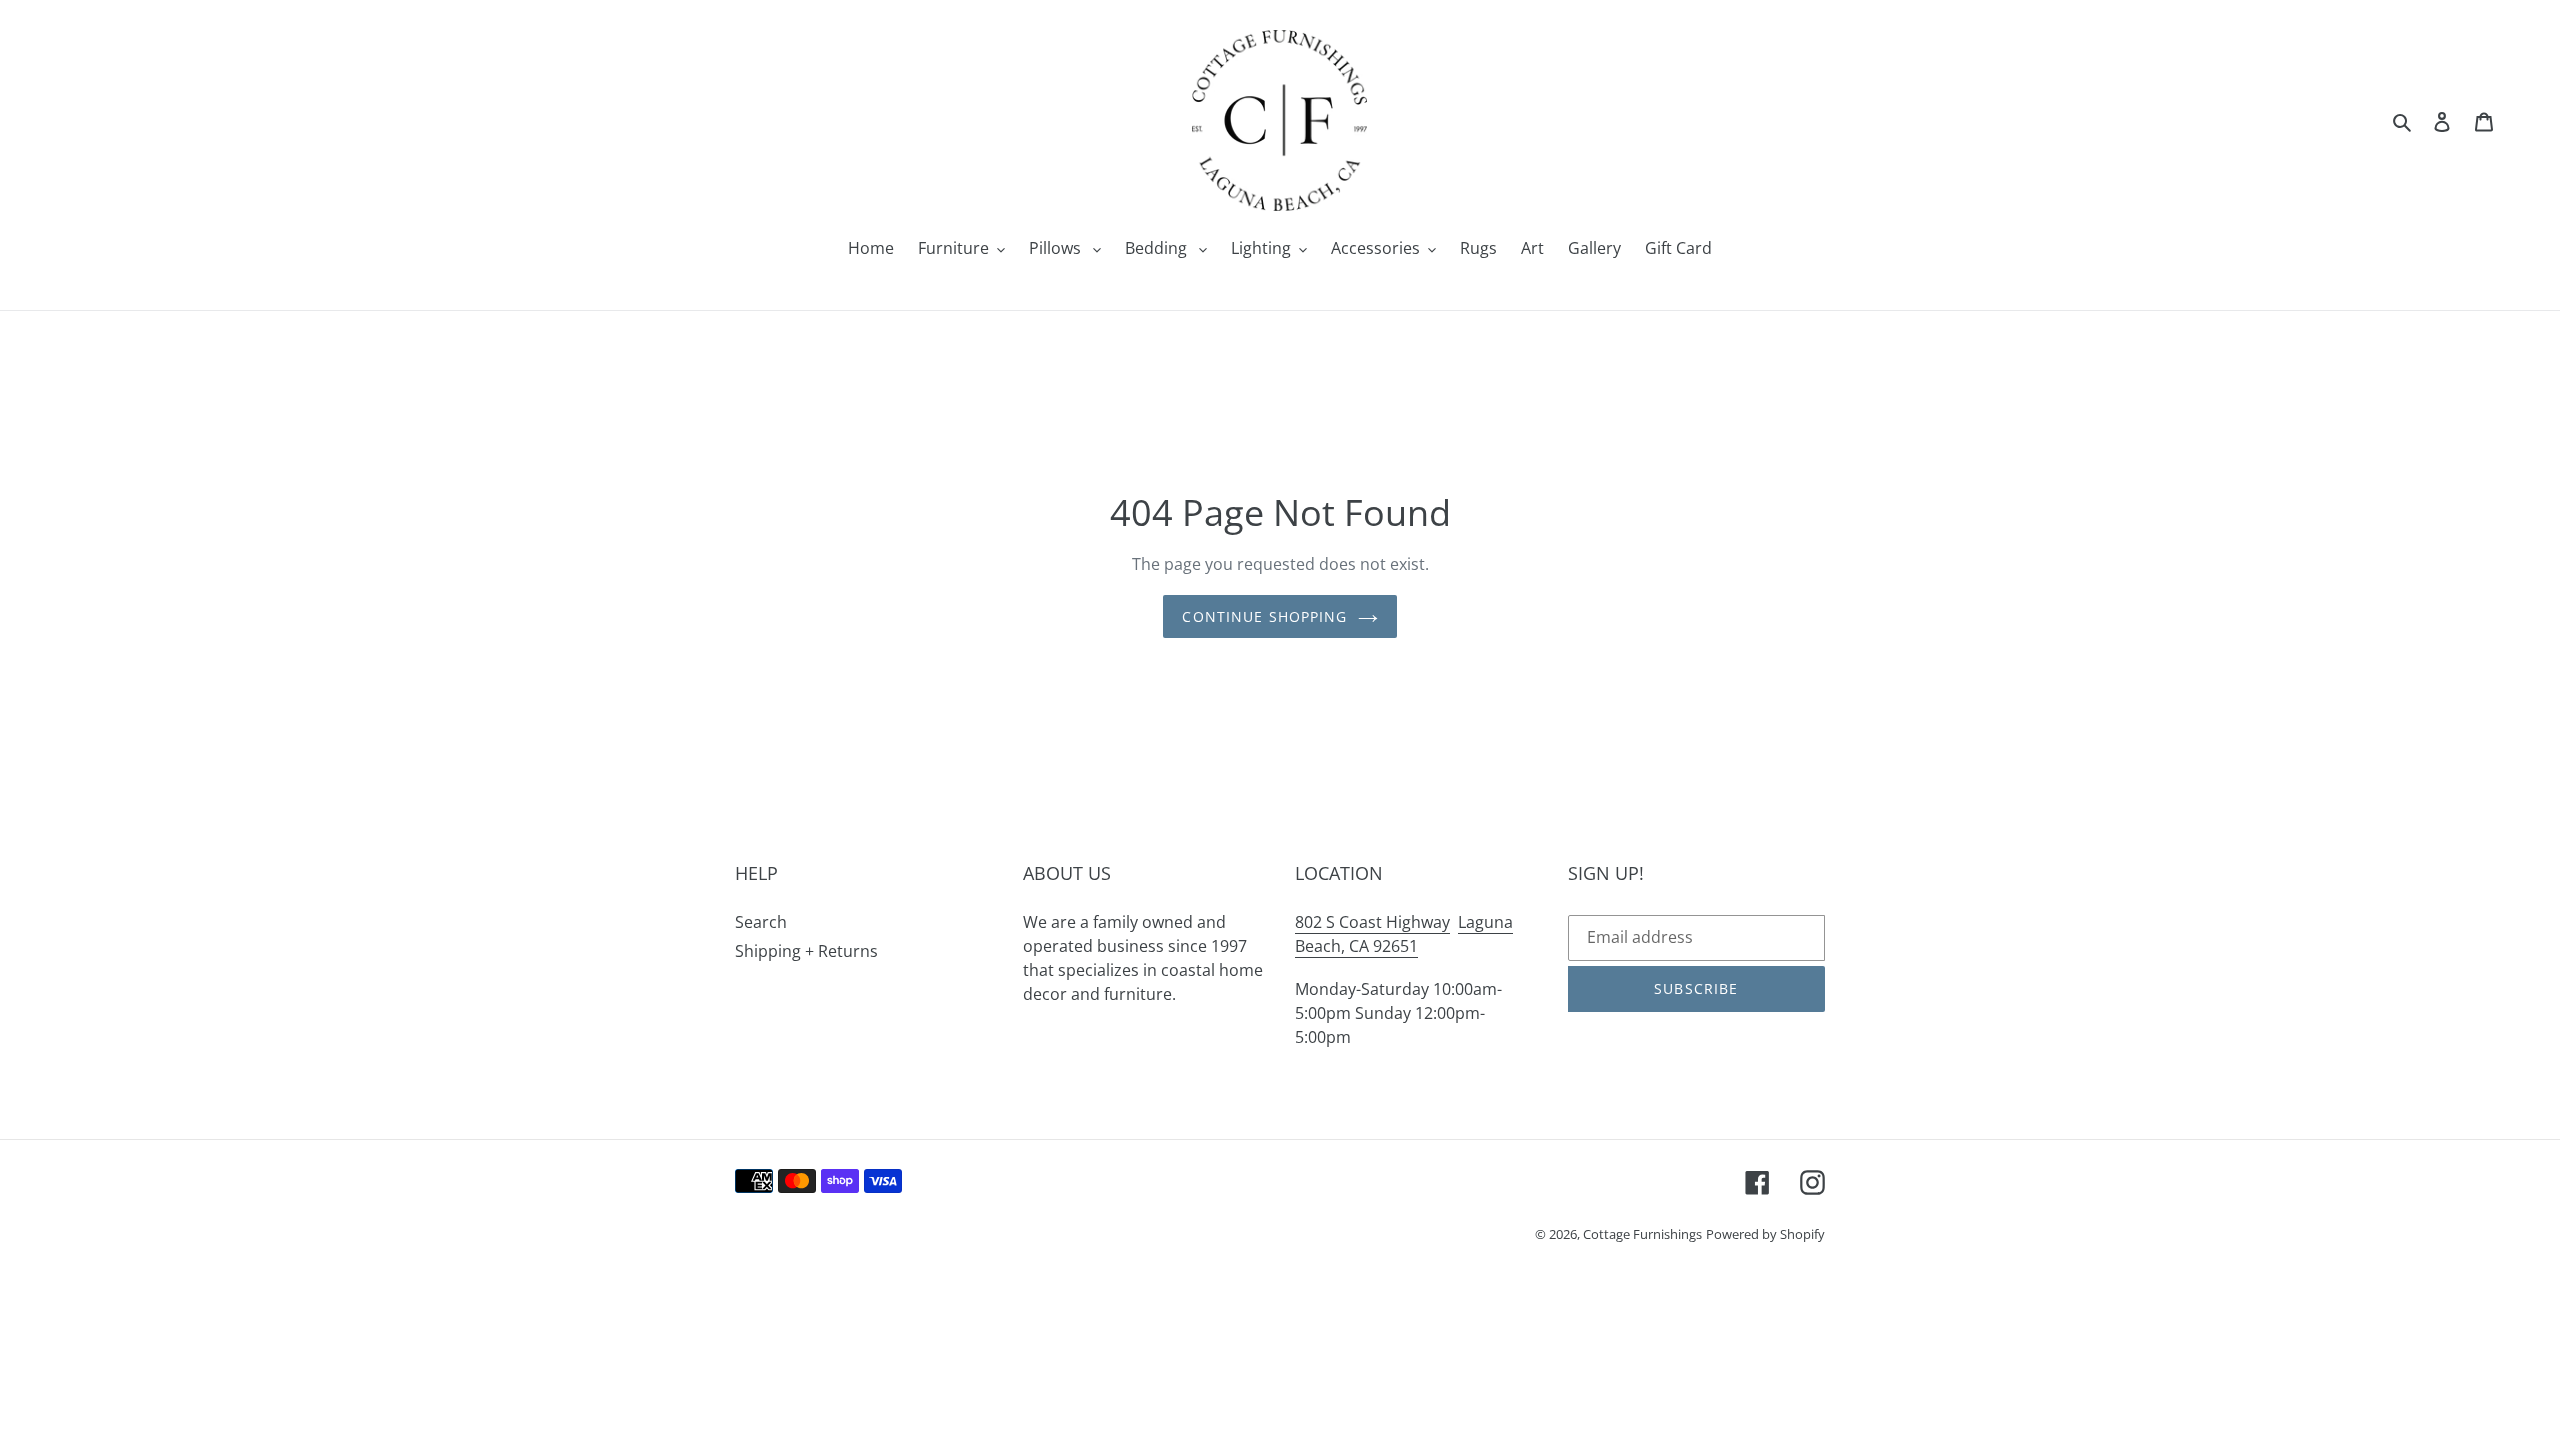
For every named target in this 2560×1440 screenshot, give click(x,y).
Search (761, 922)
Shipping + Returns (806, 951)
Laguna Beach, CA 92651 (1404, 934)
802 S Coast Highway (1372, 922)
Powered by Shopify (1765, 1234)
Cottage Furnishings (1642, 1234)
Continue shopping (1264, 616)
